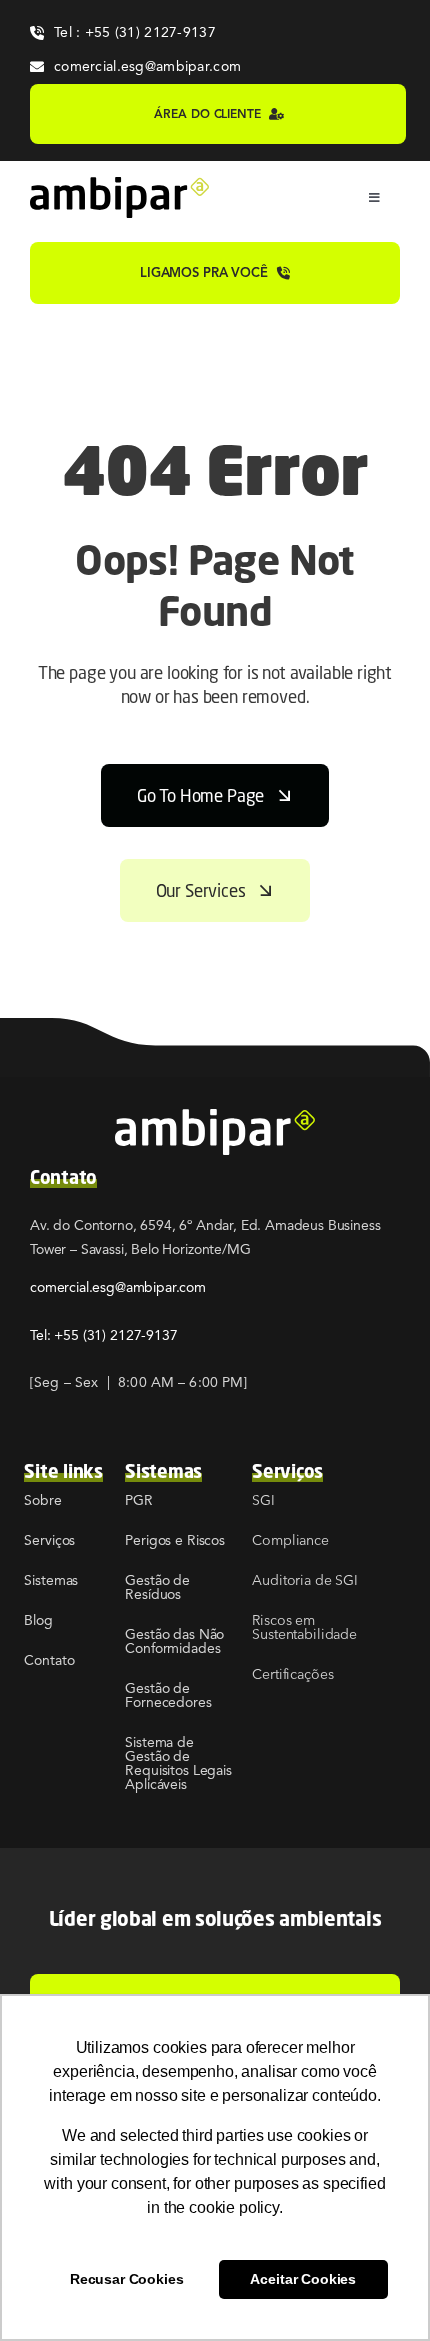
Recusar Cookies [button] (127, 2279)
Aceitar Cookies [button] (303, 2279)
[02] (119, 185)
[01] (215, 1117)
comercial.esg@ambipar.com (118, 1287)
